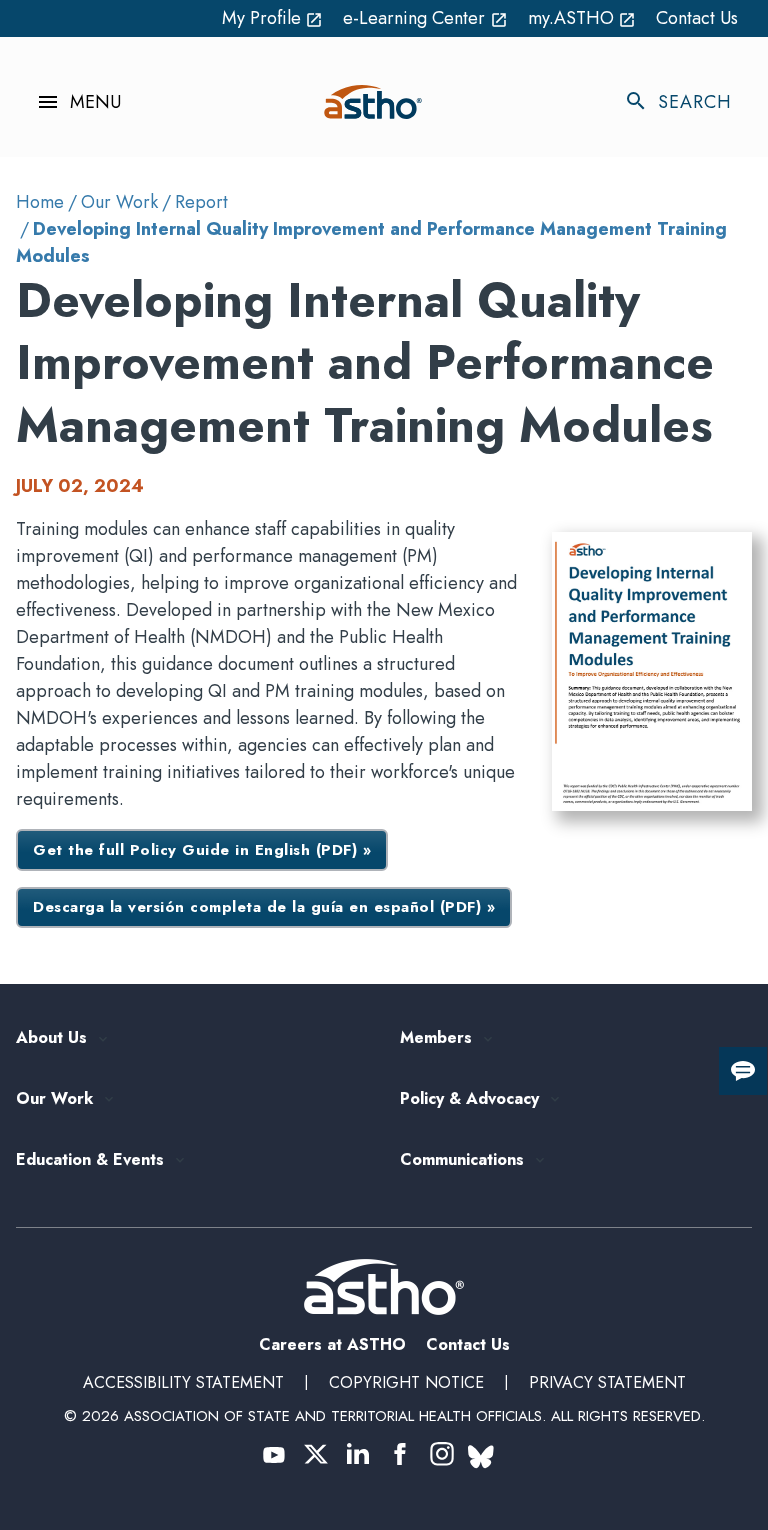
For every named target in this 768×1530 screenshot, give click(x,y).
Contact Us (697, 18)
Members (436, 1038)
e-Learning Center (425, 18)
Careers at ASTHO (332, 1344)
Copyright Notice (406, 1382)
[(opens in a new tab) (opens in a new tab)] (274, 1454)
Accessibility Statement (183, 1382)
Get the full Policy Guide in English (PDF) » (202, 850)
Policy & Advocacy (469, 1099)
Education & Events (90, 1160)
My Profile (273, 18)
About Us (51, 1038)
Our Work (119, 202)
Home (40, 202)
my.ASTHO (582, 18)
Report (201, 202)
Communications (462, 1160)
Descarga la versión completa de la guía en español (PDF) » (264, 907)
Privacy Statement (607, 1382)
